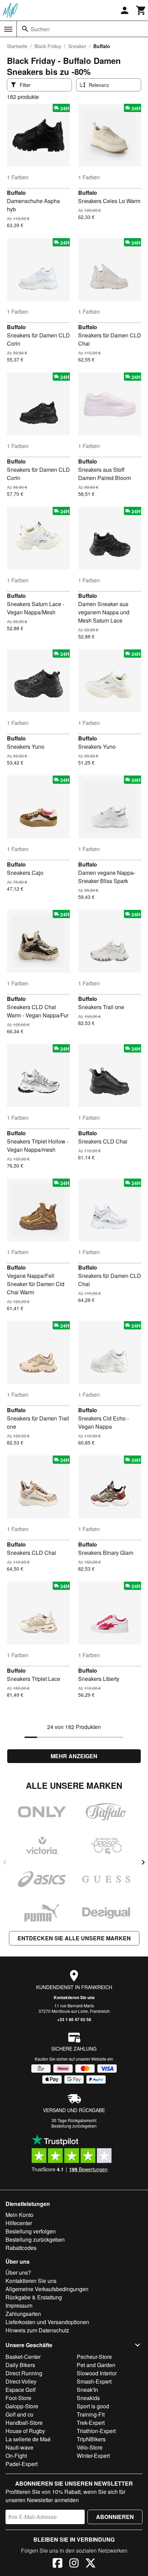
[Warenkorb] (141, 10)
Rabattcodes (21, 2248)
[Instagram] (74, 2564)
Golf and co (19, 2414)
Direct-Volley (21, 2381)
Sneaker (77, 46)
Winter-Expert (93, 2456)
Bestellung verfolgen (31, 2231)
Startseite (17, 46)
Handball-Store (24, 2423)
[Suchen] (25, 29)
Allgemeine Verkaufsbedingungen (47, 2289)
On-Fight (16, 2456)
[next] (143, 1862)
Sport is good (93, 2406)
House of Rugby (25, 2431)
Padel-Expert (22, 2464)
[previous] (5, 1862)
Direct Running (24, 2373)
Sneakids (88, 2398)
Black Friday (48, 46)
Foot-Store (18, 2398)
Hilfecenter (19, 2223)
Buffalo (16, 193)
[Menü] (8, 29)
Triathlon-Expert (96, 2431)
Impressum (19, 2305)
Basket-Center (23, 2357)
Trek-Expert (91, 2423)
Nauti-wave (19, 2447)
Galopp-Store (22, 2406)
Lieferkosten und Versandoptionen (47, 2322)
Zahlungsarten (23, 2314)
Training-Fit (91, 2414)
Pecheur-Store (94, 2357)
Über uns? (18, 2272)
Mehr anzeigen (74, 1756)
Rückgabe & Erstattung (34, 2297)
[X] (91, 2564)
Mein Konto (19, 2215)
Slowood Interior (97, 2373)
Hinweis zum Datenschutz (37, 2330)
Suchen (40, 29)
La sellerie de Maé (28, 2439)
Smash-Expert (94, 2381)
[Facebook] (57, 2564)
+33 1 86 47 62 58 (74, 2019)
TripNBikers (91, 2439)
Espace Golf (20, 2390)
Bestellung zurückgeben (74, 2126)
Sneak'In (87, 2390)
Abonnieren (115, 2517)
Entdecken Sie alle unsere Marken (74, 1938)
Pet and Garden (96, 2365)
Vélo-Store (90, 2447)
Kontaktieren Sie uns (74, 1997)
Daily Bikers (20, 2365)
